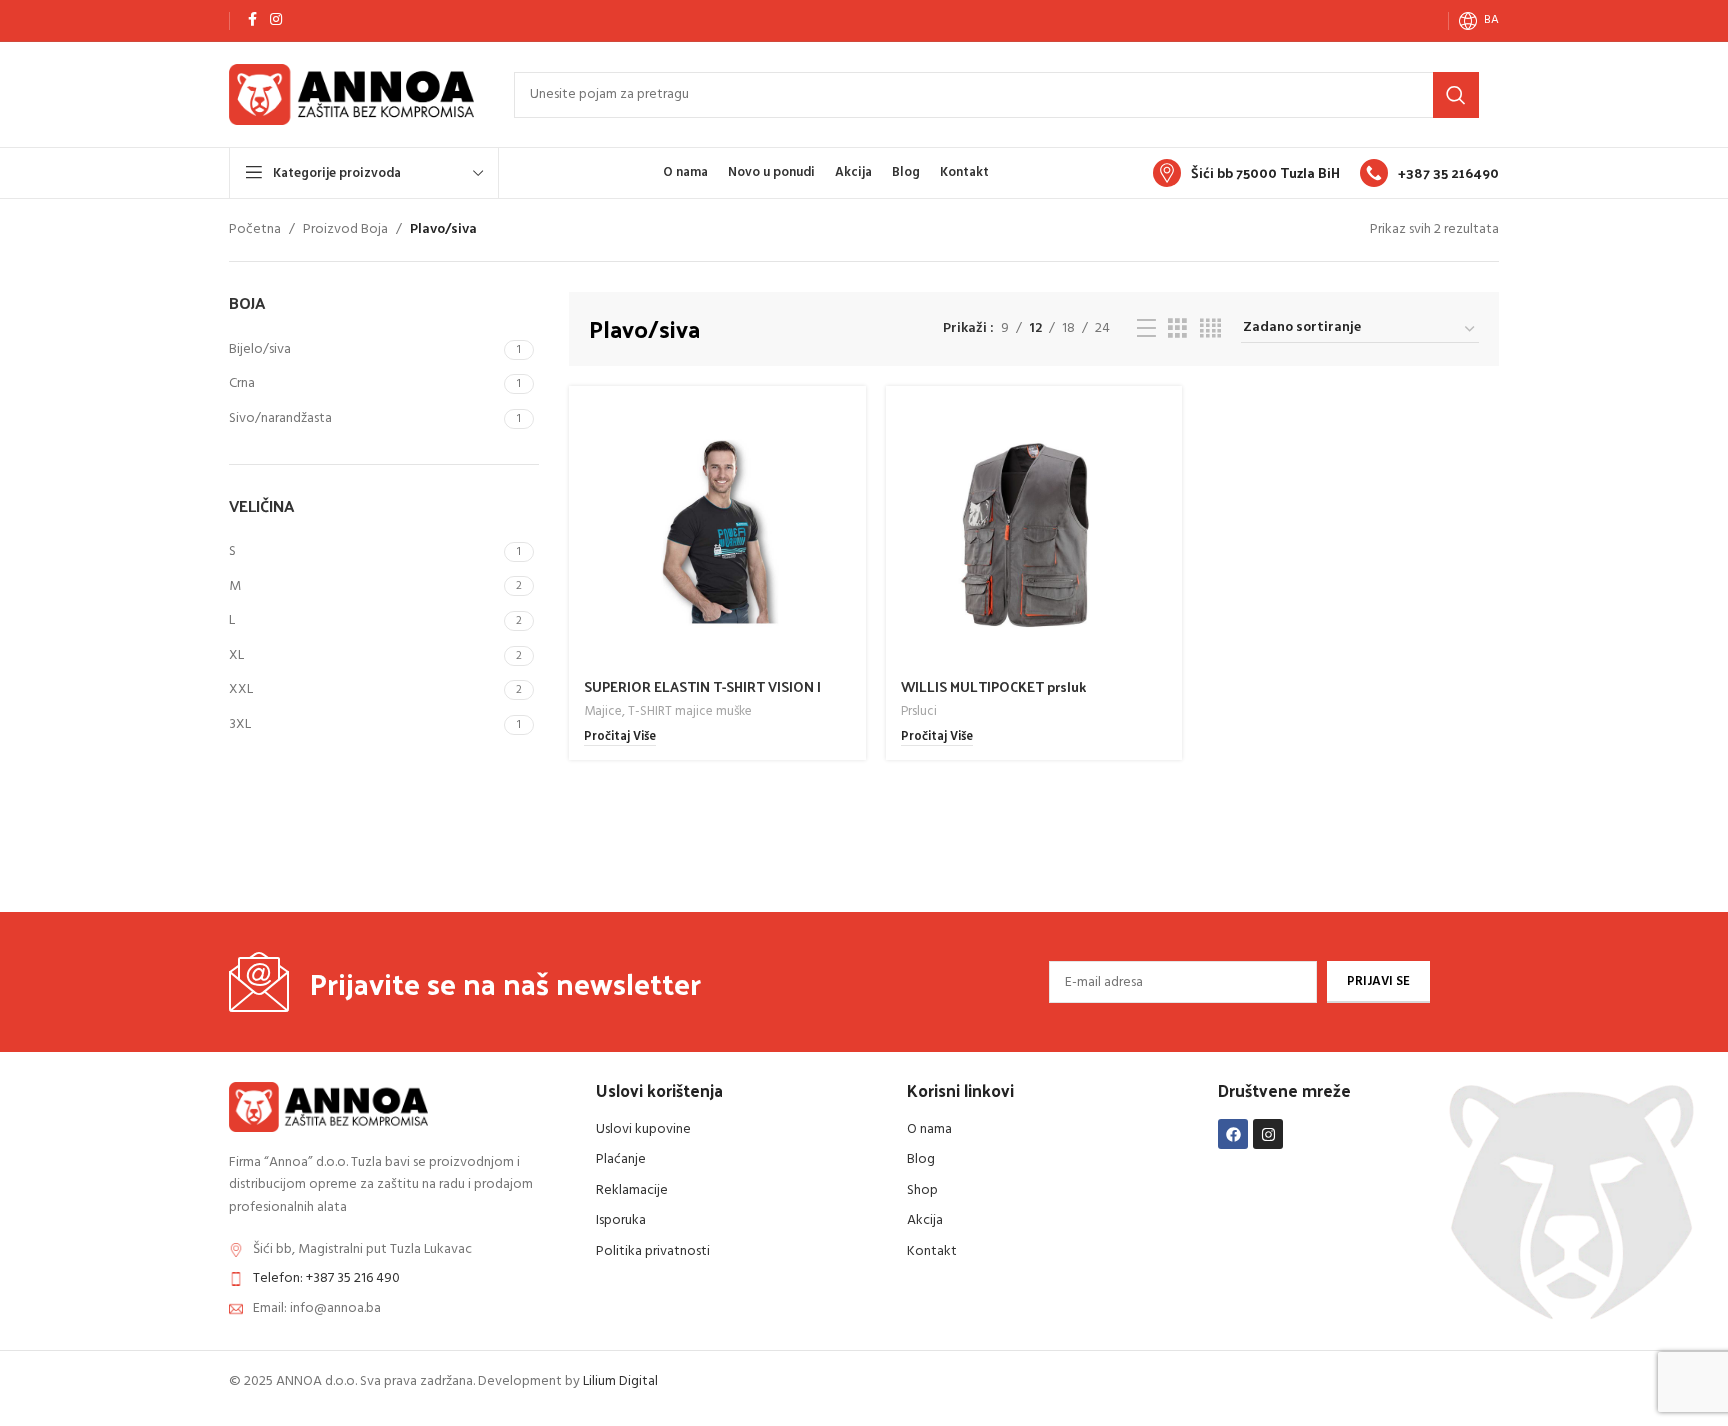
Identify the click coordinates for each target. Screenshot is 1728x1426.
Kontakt (932, 1251)
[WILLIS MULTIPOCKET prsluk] (1034, 534)
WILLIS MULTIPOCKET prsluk (993, 686)
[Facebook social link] (252, 20)
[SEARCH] (1456, 95)
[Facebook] (1233, 1134)
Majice (603, 711)
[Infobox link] (1246, 173)
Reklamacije (632, 1190)
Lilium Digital (620, 1381)
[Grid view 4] (1210, 329)
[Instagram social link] (276, 20)
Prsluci (919, 711)
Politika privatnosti (653, 1251)
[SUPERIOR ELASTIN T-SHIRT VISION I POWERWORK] (717, 534)
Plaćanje (621, 1159)
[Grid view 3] (1177, 329)
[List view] (1146, 329)
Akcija (925, 1220)
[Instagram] (1268, 1134)
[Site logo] (351, 94)
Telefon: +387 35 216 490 (326, 1278)
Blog (921, 1159)
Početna (255, 230)
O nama (929, 1129)
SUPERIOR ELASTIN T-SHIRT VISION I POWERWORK (702, 696)
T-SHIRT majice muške (690, 711)
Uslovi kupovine (643, 1129)
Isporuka (621, 1220)
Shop (922, 1190)
